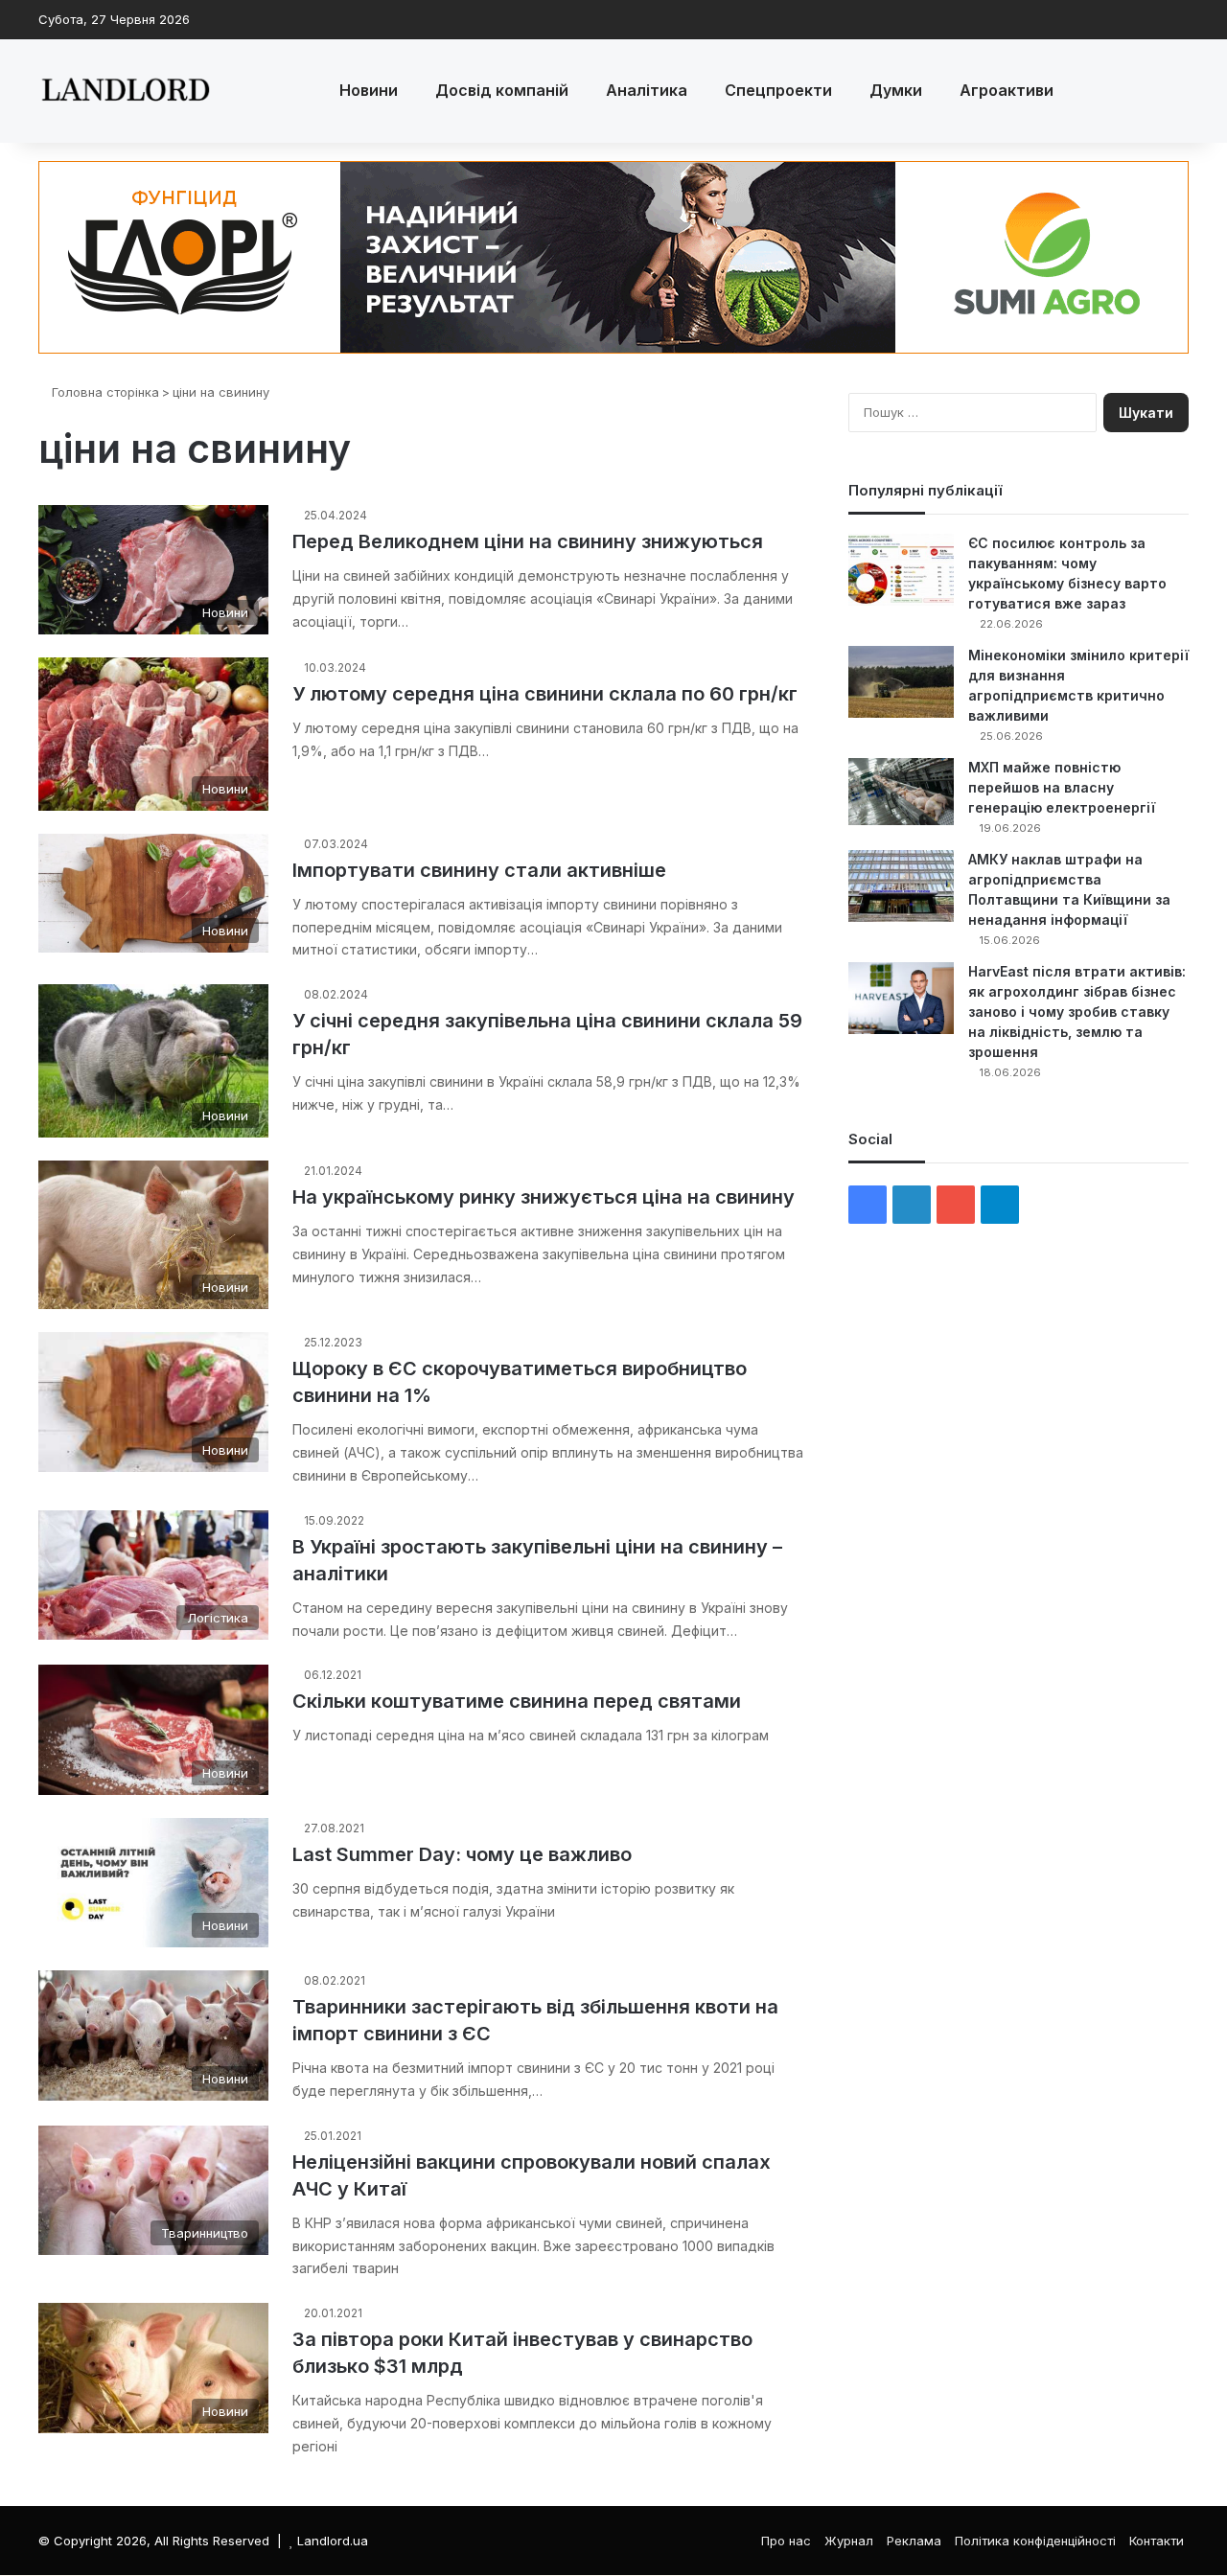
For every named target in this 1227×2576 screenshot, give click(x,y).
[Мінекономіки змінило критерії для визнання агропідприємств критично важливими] (901, 682)
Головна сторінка (104, 392)
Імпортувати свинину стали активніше (479, 870)
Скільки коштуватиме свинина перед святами (517, 1701)
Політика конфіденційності (1035, 2541)
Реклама (914, 2541)
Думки (896, 90)
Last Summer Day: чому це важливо (462, 1854)
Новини (369, 90)
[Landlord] (125, 91)
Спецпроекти (778, 90)
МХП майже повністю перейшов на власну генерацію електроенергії (1062, 787)
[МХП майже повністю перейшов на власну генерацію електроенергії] (901, 792)
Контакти (1157, 2541)
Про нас (786, 2541)
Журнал (849, 2541)
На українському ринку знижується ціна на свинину (544, 1197)
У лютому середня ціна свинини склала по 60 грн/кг (545, 694)
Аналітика (647, 90)
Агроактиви (1007, 90)
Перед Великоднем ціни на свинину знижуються (528, 541)
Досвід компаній (502, 90)
